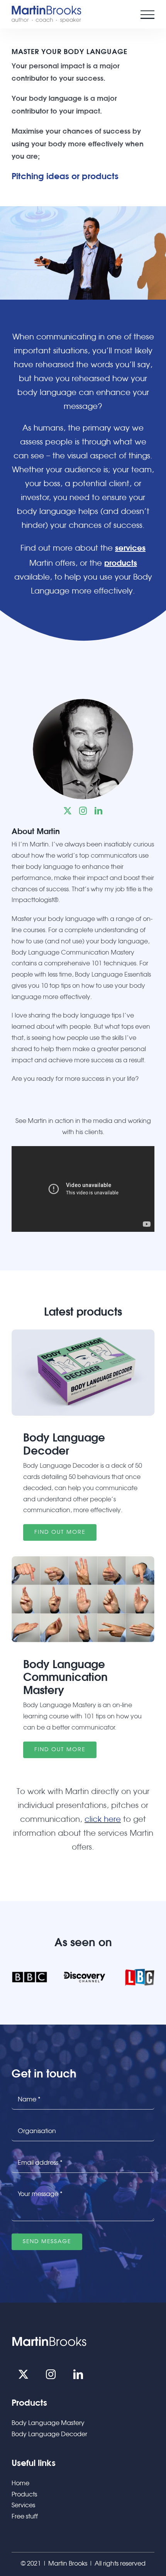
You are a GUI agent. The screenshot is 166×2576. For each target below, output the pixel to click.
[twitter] (68, 811)
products (121, 563)
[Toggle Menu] (147, 15)
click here (103, 1820)
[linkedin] (98, 811)
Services (23, 2506)
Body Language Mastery (48, 2423)
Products (24, 2495)
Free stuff (25, 2517)
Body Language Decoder (49, 2434)
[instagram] (83, 811)
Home (20, 2484)
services (130, 548)
